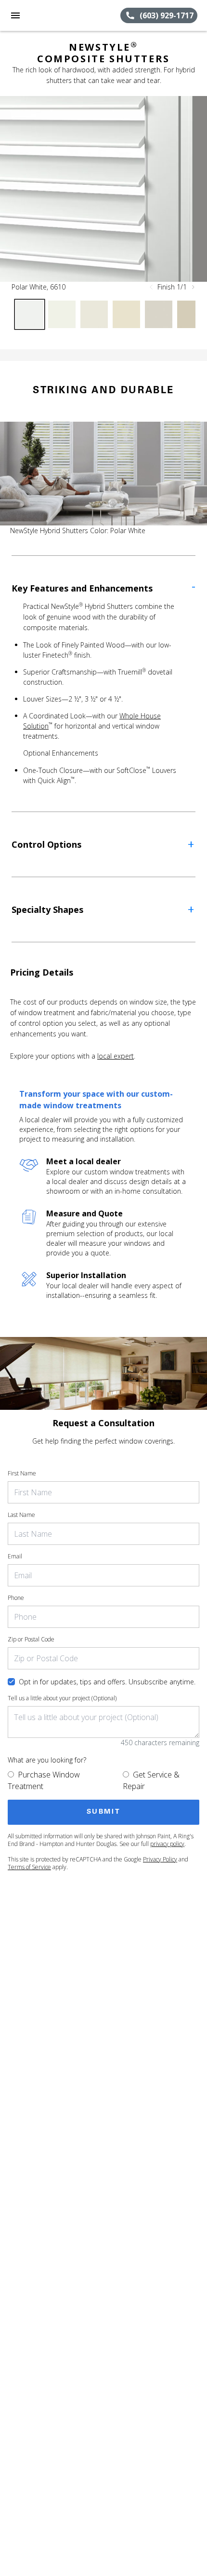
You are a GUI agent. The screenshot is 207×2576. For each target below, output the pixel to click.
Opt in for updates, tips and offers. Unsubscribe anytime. (107, 1682)
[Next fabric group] (193, 287)
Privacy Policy (160, 1859)
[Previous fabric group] (151, 287)
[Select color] (30, 314)
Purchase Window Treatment (44, 1780)
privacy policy (167, 1844)
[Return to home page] (60, 15)
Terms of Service (29, 1867)
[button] (15, 15)
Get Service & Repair (151, 1780)
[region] (103, 189)
